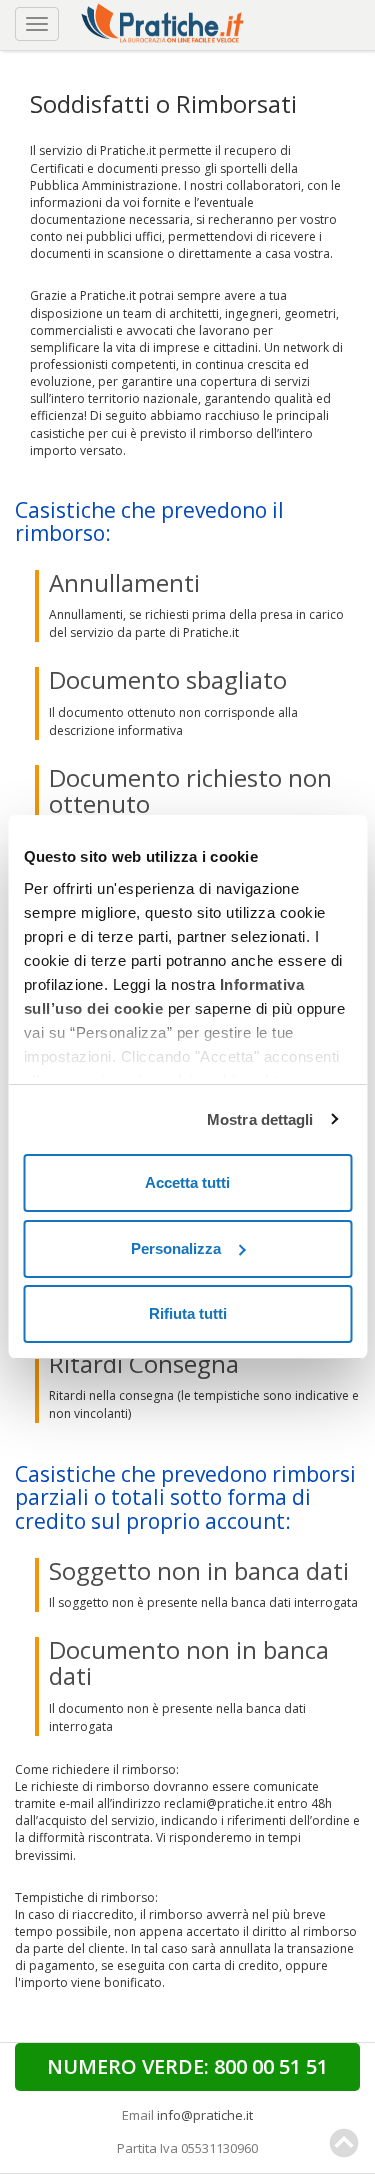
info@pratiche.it (205, 2115)
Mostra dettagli (260, 1119)
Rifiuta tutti (188, 1313)
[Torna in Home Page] (164, 20)
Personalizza (176, 1248)
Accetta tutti (187, 1182)
